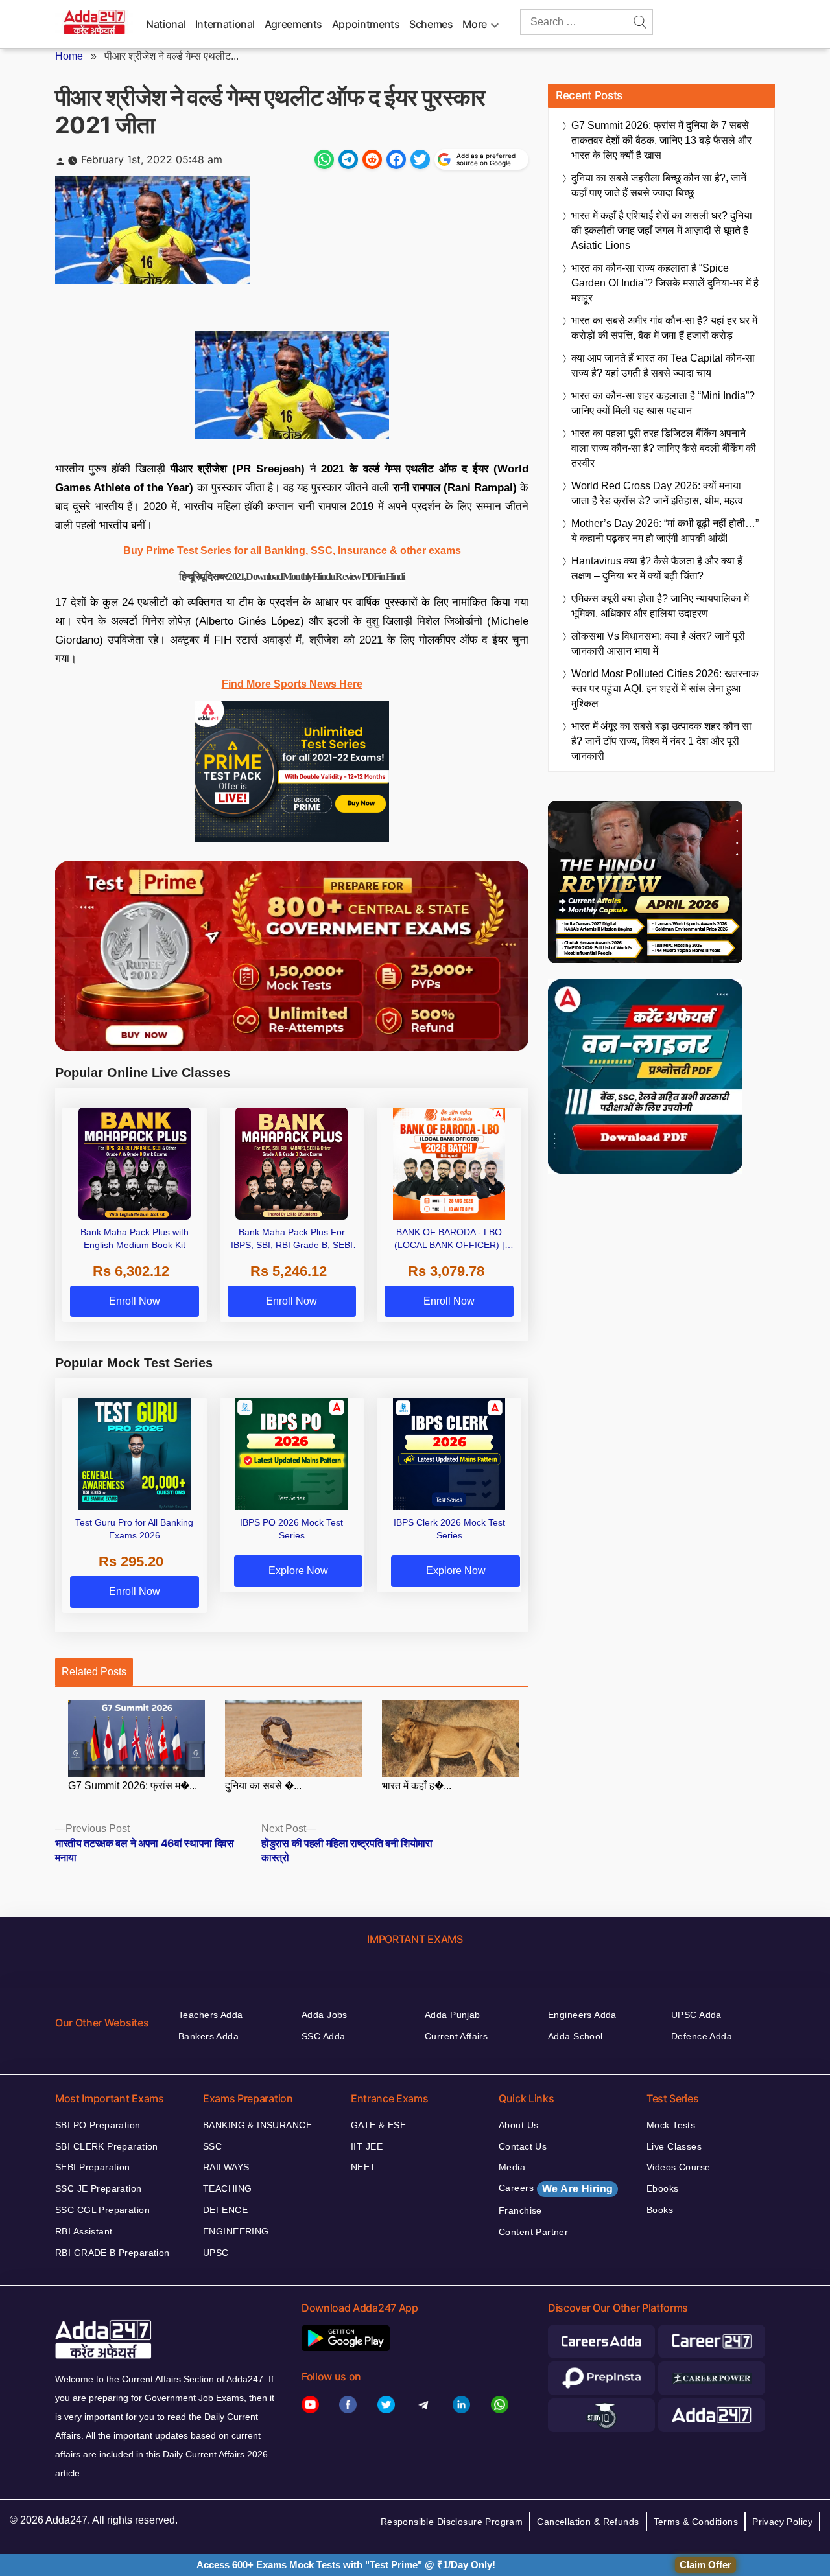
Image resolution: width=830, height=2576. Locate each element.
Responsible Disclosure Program (452, 2522)
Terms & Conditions (696, 2522)
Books (660, 2210)
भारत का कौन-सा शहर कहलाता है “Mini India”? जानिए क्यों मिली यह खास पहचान (663, 403)
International (225, 24)
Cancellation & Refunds (588, 2522)
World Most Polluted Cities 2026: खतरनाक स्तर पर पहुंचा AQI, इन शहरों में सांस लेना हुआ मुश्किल (665, 689)
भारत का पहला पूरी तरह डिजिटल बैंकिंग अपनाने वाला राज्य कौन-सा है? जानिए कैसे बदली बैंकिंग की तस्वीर (664, 448)
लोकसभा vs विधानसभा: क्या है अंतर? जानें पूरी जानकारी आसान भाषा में (658, 644)
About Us (518, 2125)
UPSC (216, 2253)
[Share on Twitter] (420, 159)
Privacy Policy (782, 2522)
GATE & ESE (378, 2125)
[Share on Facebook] (396, 159)
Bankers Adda (208, 2036)
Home (69, 56)
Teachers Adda (210, 2015)
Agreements (293, 24)
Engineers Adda (582, 2015)
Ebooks (663, 2188)
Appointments (366, 24)
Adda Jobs (325, 2015)
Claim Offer (705, 2565)
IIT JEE (367, 2146)
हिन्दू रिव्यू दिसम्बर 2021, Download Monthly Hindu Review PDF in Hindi (291, 576)
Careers (556, 2188)
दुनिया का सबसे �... (263, 1786)
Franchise (520, 2210)
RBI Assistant (84, 2231)
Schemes (431, 24)
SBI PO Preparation (98, 2125)
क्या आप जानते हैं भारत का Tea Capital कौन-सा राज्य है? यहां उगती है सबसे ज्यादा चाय (663, 366)
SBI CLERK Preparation (107, 2146)
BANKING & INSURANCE (257, 2125)
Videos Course (678, 2167)
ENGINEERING (236, 2231)
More (475, 24)
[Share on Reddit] (372, 159)
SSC (212, 2146)
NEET (363, 2167)
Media (512, 2167)
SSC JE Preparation (99, 2188)
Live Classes (674, 2146)
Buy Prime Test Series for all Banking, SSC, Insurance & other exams (292, 551)
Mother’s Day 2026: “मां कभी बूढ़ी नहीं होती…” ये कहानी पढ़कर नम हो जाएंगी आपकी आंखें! (665, 531)
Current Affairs (456, 2036)
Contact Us (523, 2146)
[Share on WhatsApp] (324, 159)
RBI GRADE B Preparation (113, 2253)
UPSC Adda (696, 2015)
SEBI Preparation (93, 2167)
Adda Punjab (453, 2015)
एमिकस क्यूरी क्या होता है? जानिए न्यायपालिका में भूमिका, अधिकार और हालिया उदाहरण (660, 606)
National (166, 24)
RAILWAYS (226, 2167)
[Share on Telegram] (348, 159)
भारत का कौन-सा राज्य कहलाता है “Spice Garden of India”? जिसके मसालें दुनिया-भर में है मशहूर (665, 283)
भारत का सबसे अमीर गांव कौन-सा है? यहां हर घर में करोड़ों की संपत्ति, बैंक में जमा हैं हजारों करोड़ (664, 328)
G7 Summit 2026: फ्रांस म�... (133, 1786)
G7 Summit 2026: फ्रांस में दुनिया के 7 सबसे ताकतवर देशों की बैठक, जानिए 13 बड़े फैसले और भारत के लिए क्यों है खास (661, 140)
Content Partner (533, 2232)
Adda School (575, 2036)
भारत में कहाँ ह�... (417, 1786)
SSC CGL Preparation (102, 2210)
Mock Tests (671, 2125)
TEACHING (227, 2188)
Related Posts (94, 1672)
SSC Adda (323, 2036)
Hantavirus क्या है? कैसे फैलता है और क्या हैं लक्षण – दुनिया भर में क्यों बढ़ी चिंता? (657, 568)
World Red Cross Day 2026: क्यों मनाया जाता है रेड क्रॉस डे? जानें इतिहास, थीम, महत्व (657, 493)
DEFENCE (225, 2210)
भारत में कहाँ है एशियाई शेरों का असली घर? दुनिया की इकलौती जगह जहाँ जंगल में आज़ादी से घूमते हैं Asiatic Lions (662, 230)
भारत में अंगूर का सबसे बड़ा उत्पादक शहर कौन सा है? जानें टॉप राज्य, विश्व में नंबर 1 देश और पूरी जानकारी (661, 741)
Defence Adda (702, 2036)
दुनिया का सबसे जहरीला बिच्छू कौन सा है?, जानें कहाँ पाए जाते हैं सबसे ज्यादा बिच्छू (659, 185)
